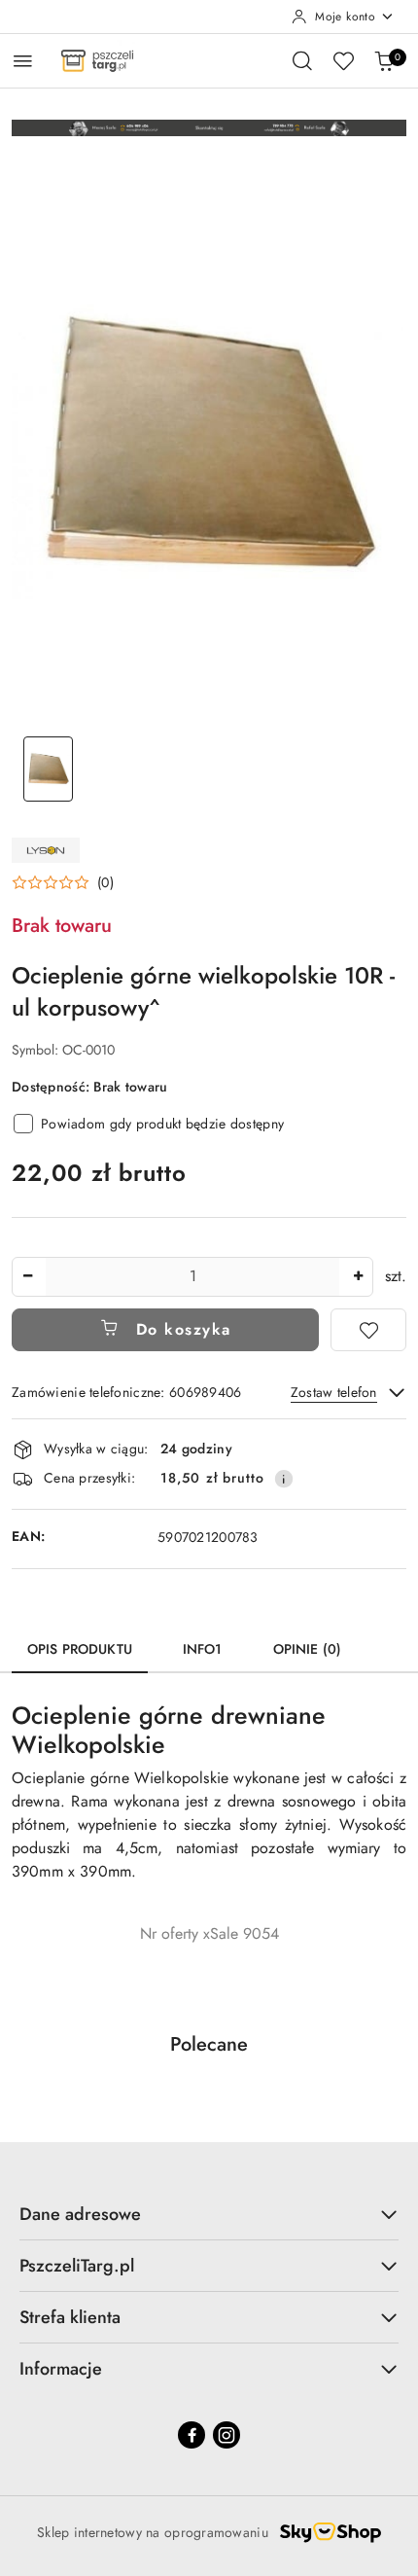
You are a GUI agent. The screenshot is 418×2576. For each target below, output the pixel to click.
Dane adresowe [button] (80, 2214)
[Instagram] (226, 2435)
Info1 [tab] (203, 1649)
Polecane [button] (209, 2044)
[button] (63, 882)
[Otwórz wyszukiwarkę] (302, 60)
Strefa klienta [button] (70, 2317)
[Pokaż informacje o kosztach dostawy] (284, 1479)
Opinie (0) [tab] (307, 1649)
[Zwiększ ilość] (358, 1277)
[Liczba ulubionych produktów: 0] (343, 60)
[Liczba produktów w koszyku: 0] (384, 60)
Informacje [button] (61, 2369)
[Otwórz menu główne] (23, 61)
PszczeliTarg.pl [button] (77, 2266)
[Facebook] (192, 2435)
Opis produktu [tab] (80, 1649)
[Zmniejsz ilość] (27, 1277)
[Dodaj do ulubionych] (368, 1330)
